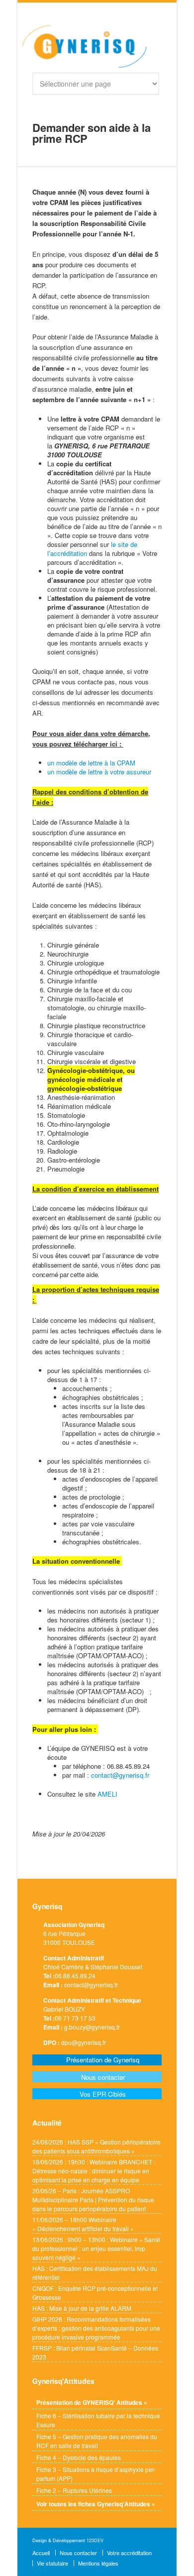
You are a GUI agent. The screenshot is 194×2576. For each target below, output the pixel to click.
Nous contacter (78, 2553)
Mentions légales (98, 2563)
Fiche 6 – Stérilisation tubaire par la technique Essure (98, 2420)
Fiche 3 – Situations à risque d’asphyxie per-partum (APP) (96, 2474)
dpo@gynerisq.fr (84, 2042)
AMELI (107, 1794)
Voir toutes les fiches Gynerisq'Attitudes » (96, 2504)
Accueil (41, 2553)
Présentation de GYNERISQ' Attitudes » (92, 2402)
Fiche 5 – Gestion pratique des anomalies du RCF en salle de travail (97, 2441)
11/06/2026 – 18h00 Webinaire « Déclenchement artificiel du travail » (83, 2224)
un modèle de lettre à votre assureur (99, 772)
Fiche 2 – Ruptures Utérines (74, 2490)
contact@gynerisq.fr (120, 1775)
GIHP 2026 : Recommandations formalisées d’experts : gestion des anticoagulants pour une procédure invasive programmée (96, 2328)
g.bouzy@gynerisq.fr (92, 2027)
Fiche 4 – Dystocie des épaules (79, 2457)
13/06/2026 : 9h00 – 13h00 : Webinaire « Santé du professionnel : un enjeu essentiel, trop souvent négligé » (96, 2248)
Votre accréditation (129, 2553)
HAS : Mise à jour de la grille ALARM (82, 2308)
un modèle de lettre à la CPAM (91, 763)
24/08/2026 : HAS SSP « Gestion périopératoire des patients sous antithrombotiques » (97, 2146)
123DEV (95, 2540)
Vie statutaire (52, 2563)
